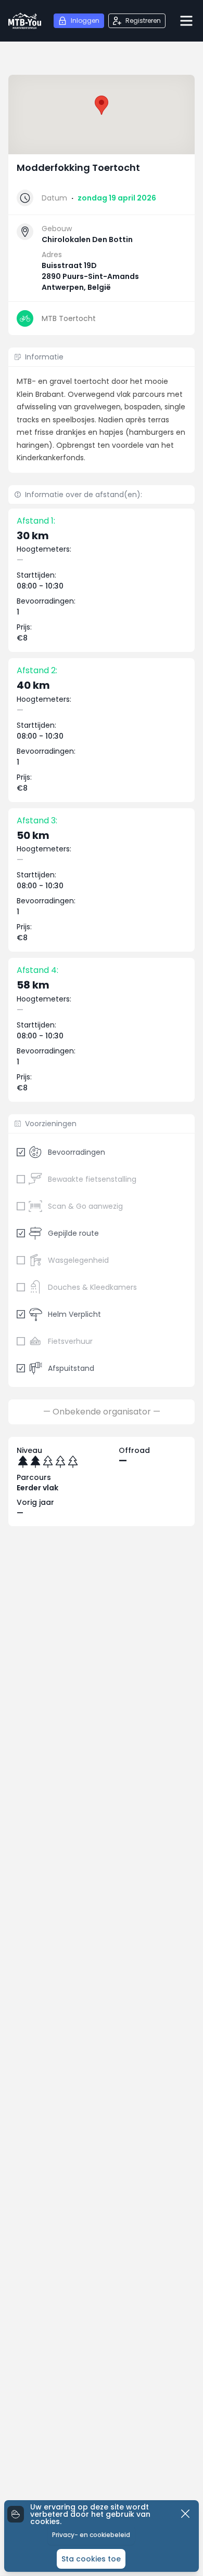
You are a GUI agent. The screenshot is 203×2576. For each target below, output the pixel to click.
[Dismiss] (185, 2514)
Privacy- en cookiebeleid (91, 2535)
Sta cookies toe (91, 2559)
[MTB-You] (25, 21)
